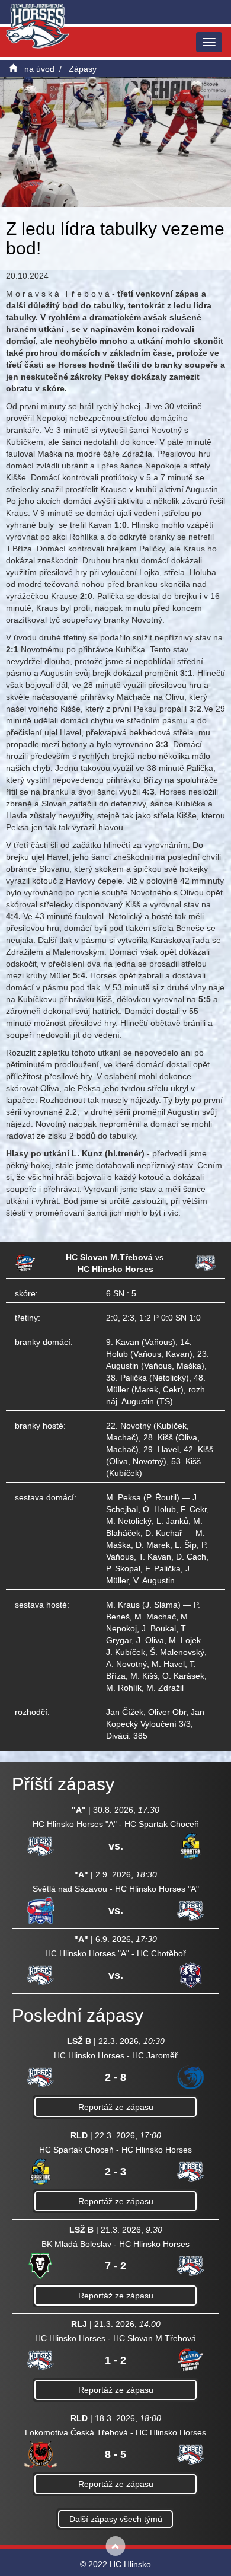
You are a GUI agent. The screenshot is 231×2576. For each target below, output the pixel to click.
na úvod (39, 69)
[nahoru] (116, 2546)
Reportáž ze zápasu (116, 2107)
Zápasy (83, 69)
